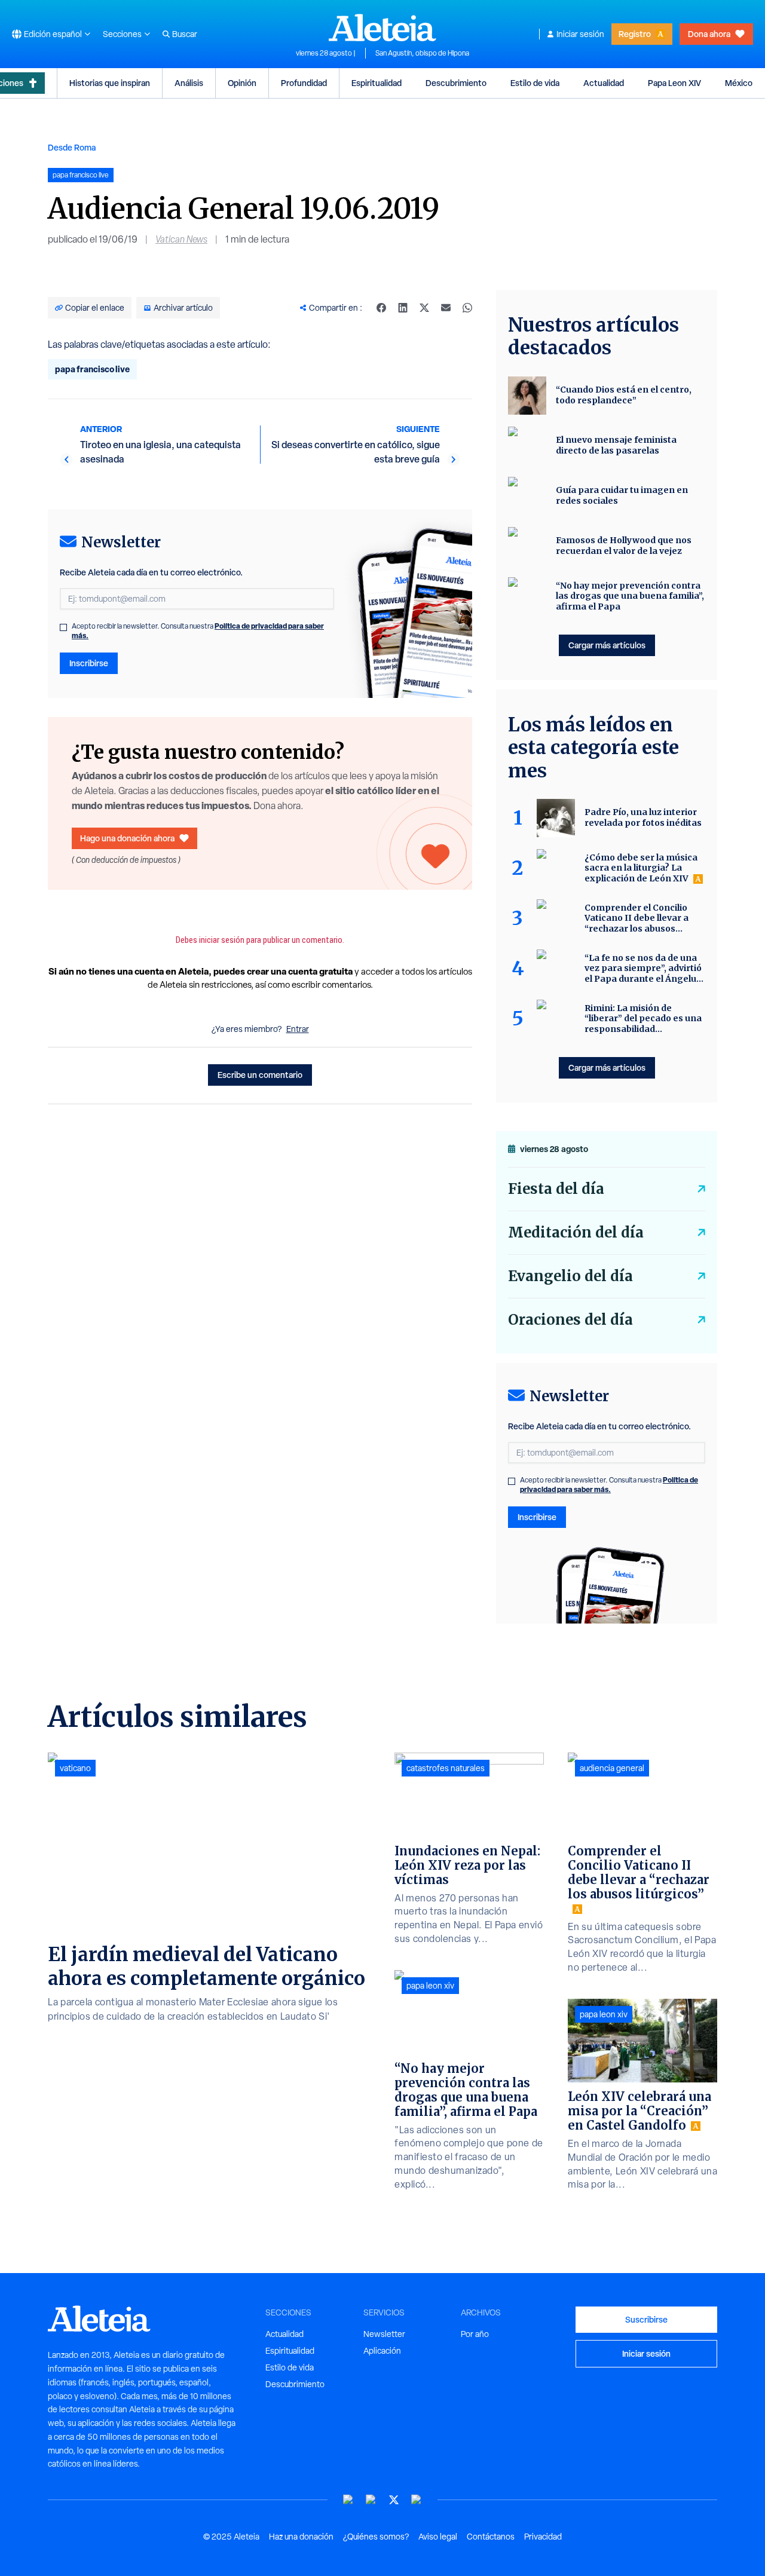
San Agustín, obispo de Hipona (422, 53)
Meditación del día (576, 1232)
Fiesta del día (556, 1189)
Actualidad (604, 83)
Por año (475, 2334)
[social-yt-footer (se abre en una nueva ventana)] (348, 2500)
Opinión (242, 83)
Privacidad (543, 2537)
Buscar (185, 34)
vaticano (75, 1768)
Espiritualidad (377, 83)
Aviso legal (438, 2537)
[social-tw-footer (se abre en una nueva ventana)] (394, 2500)
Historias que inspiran (110, 83)
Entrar (298, 1029)
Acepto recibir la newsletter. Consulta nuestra (198, 631)
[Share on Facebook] (381, 308)
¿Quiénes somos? (376, 2537)
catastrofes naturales (446, 1768)
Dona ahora (709, 34)
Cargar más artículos (607, 645)
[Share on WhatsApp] (467, 308)
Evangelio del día (570, 1276)
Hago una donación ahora (127, 838)
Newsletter (384, 2334)
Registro (635, 34)
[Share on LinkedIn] (403, 308)
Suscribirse (646, 2319)
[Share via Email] (446, 308)
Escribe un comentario (260, 1075)
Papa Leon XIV (674, 83)
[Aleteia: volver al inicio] (382, 27)
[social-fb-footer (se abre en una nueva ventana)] (371, 2500)
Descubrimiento (456, 83)
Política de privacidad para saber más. (609, 1485)
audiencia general (612, 1768)
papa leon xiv (430, 1986)
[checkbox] (63, 627)
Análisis (189, 83)
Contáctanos (491, 2537)
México (739, 83)
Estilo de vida (535, 83)
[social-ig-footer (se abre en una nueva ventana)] (417, 2500)
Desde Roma (72, 147)
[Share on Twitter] (424, 308)
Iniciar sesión (580, 34)
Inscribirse (89, 663)
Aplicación (382, 2351)
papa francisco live (92, 369)
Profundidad (304, 83)
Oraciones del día (570, 1320)
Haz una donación (301, 2537)
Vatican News (181, 239)
